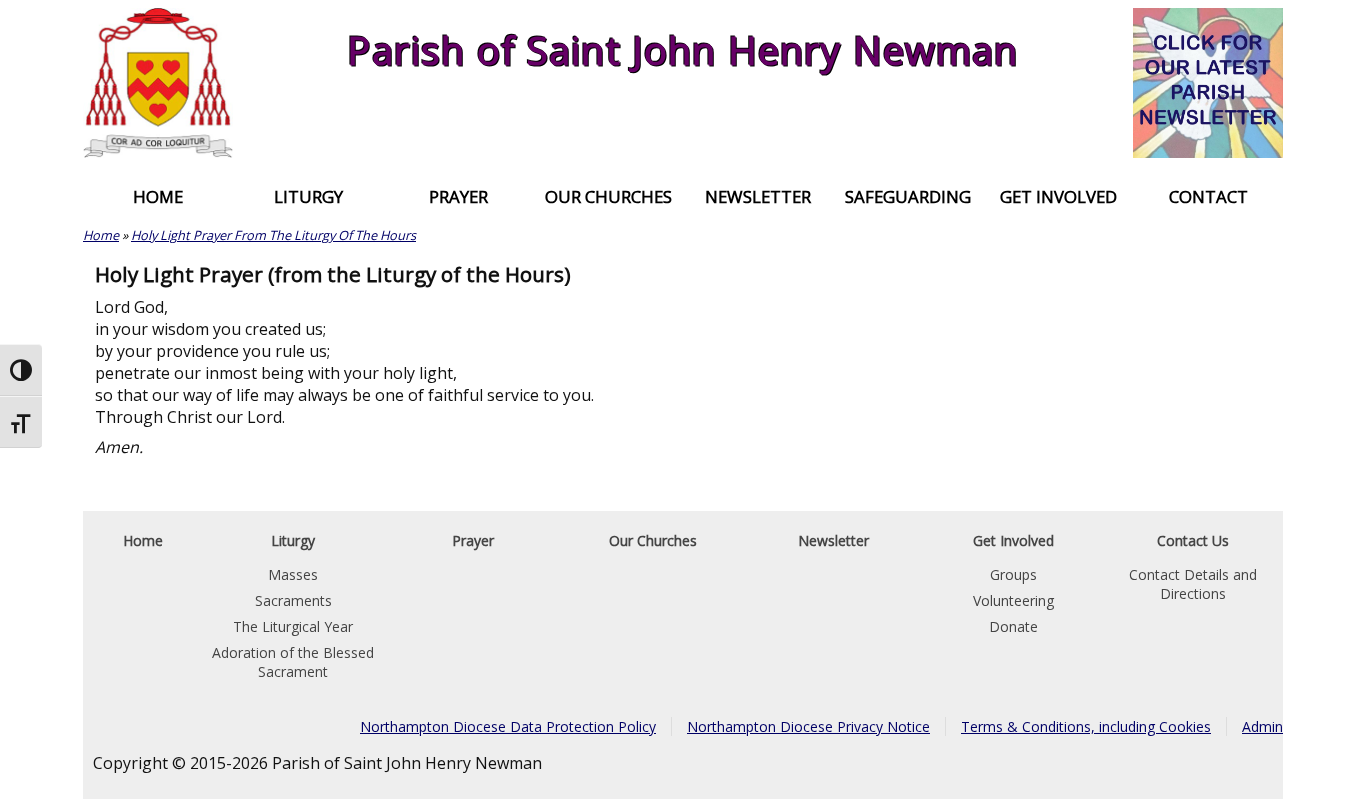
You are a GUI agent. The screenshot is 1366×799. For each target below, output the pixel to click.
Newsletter (758, 196)
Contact (1208, 196)
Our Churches (608, 196)
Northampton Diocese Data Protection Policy (508, 726)
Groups (1013, 574)
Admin (1262, 726)
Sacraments (293, 600)
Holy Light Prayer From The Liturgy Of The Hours (273, 235)
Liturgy (308, 196)
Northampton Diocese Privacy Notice (808, 726)
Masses (293, 574)
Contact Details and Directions (1193, 584)
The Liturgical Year (293, 626)
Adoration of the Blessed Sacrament (293, 662)
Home (158, 196)
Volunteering (1013, 600)
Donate (1013, 626)
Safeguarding (908, 196)
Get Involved (1058, 196)
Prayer (458, 196)
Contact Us (1193, 540)
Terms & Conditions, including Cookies (1086, 726)
